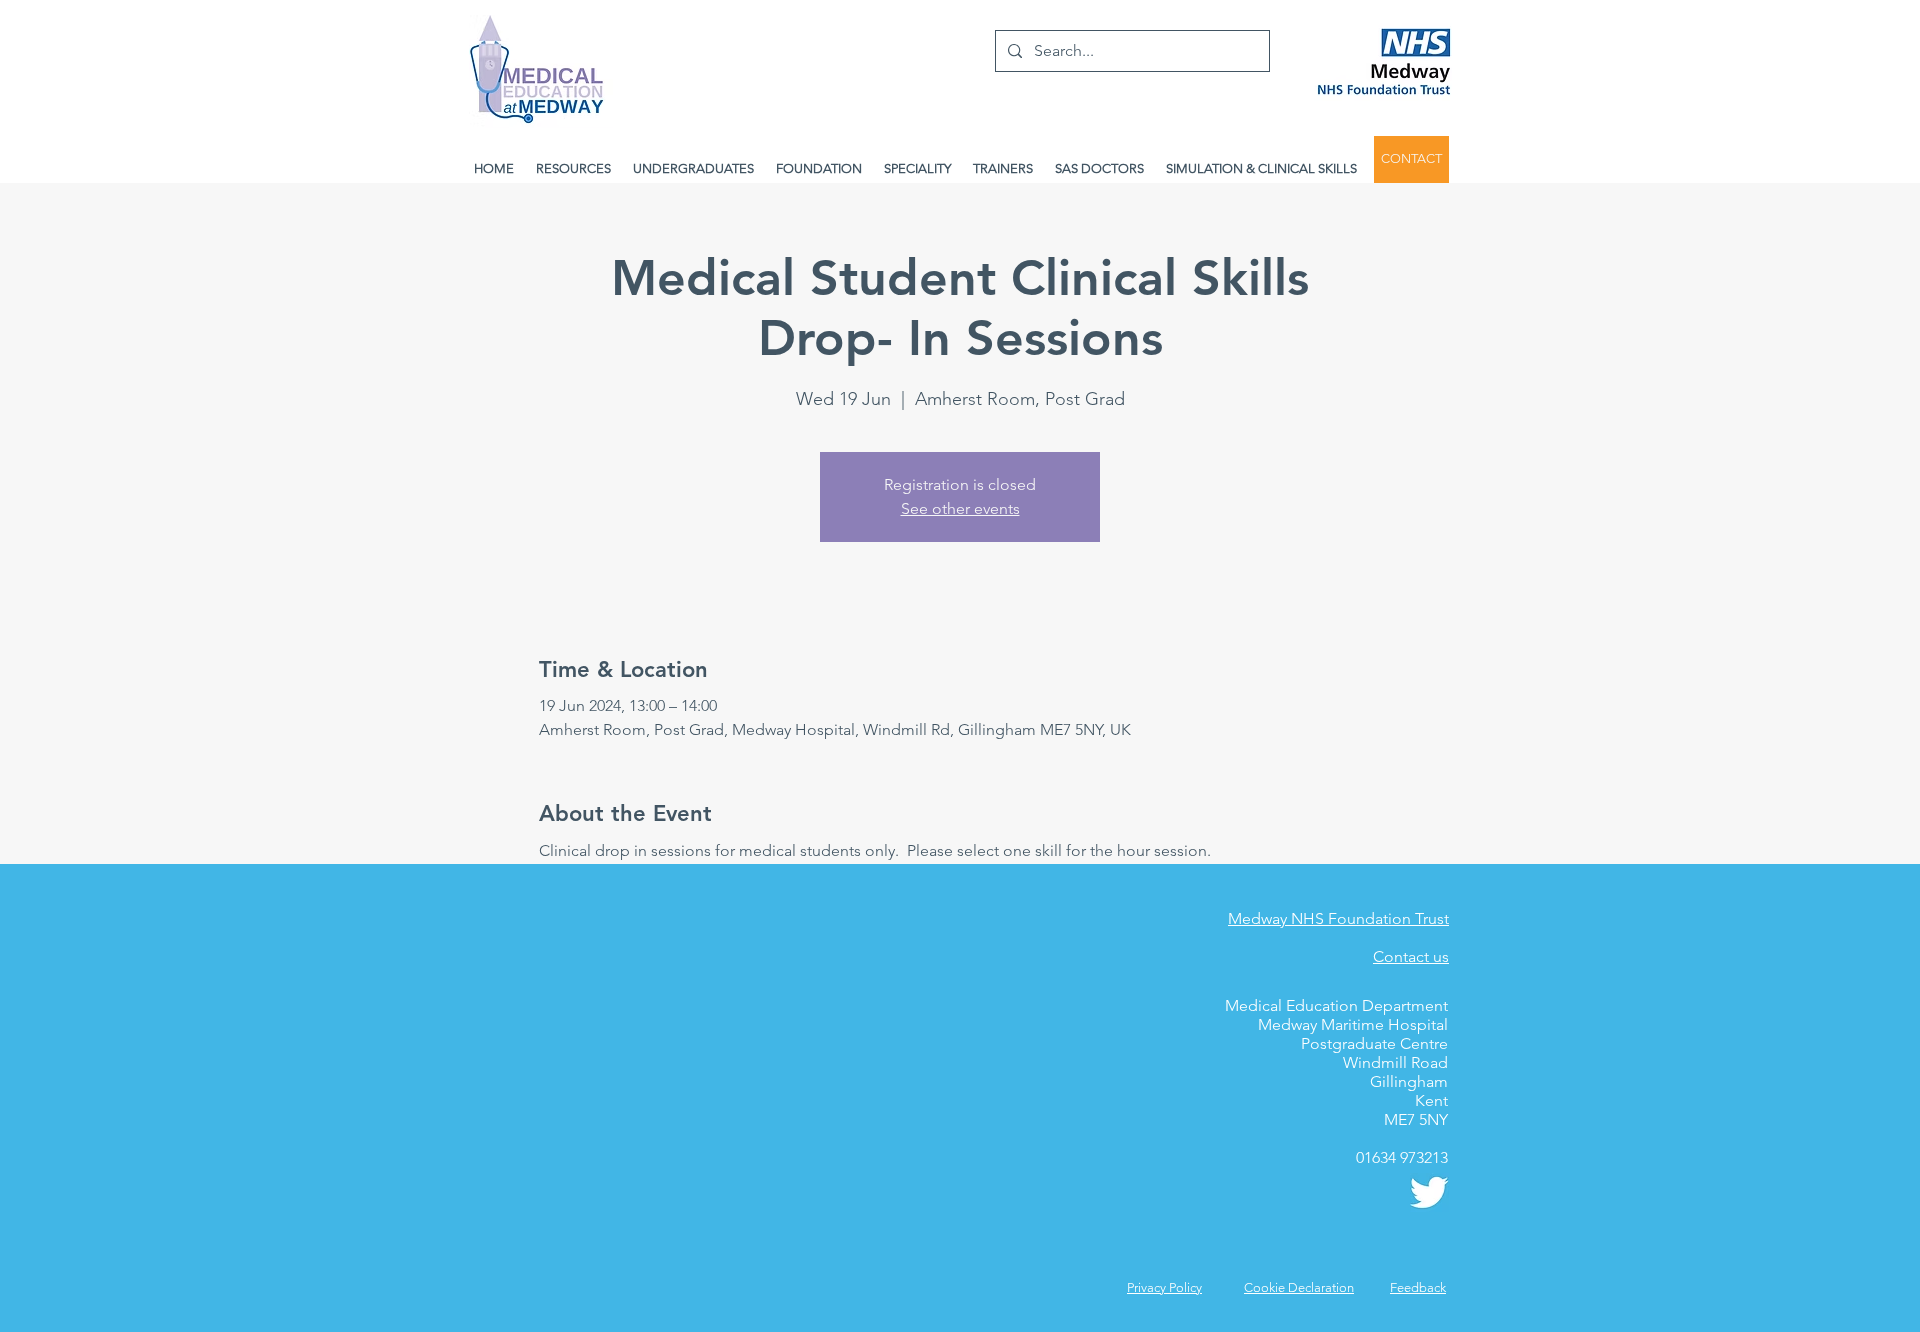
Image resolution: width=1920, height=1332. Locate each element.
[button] (1418, 1287)
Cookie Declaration (1299, 1287)
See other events (960, 508)
